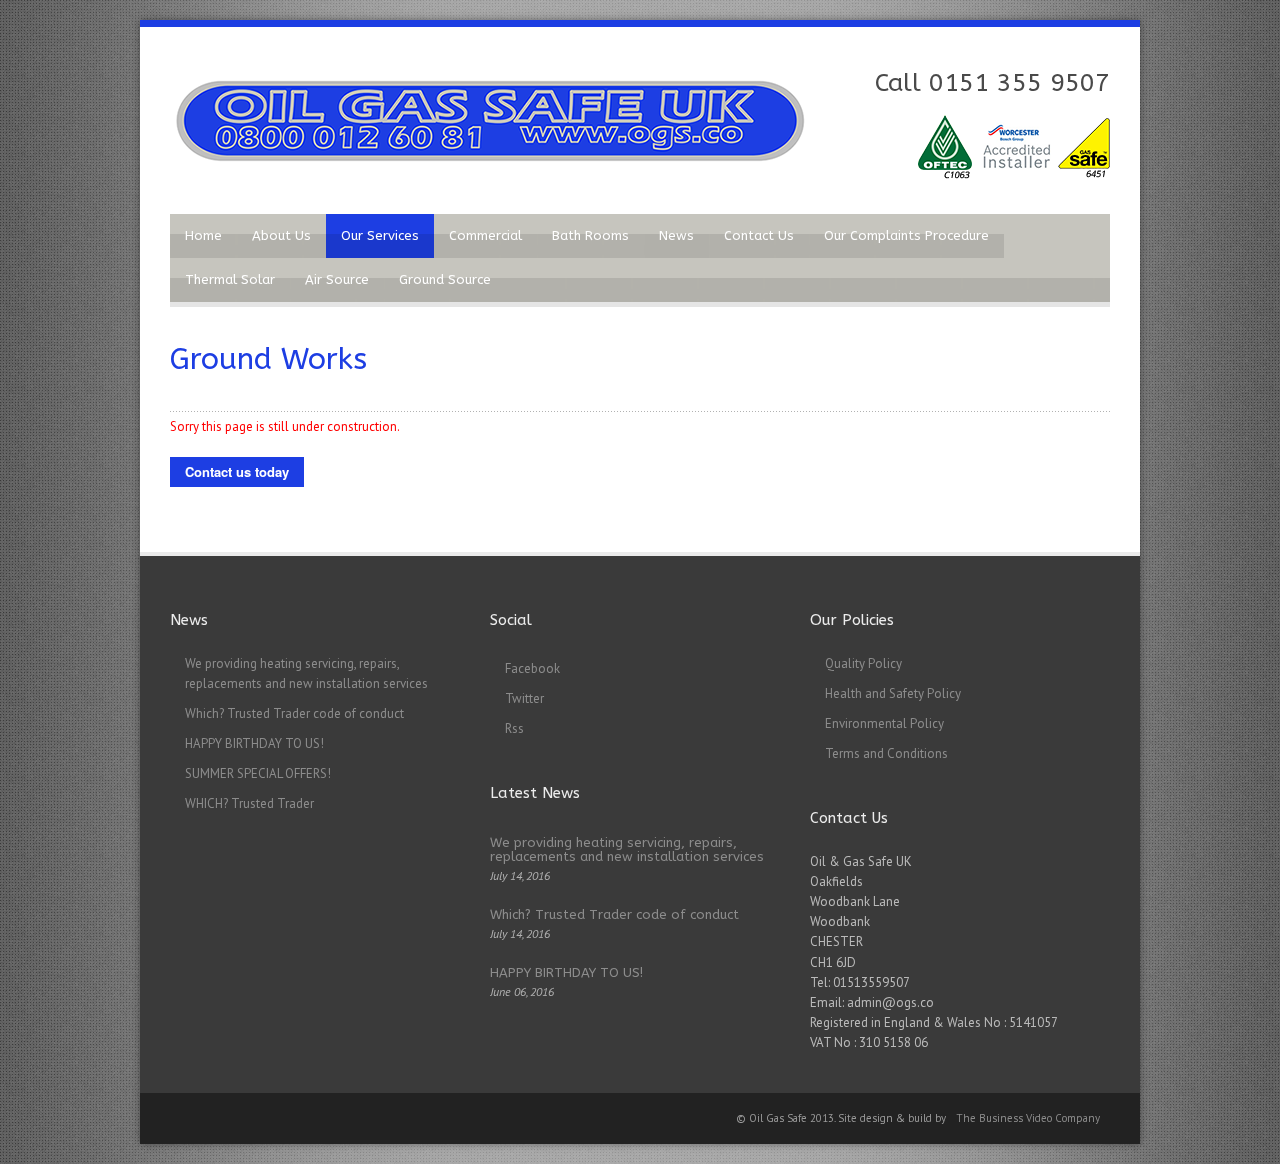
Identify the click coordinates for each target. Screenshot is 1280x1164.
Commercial (485, 235)
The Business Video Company (1028, 1118)
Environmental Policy (884, 723)
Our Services (380, 235)
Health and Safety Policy (893, 693)
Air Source (337, 279)
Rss (514, 728)
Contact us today (237, 471)
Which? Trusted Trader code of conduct (294, 713)
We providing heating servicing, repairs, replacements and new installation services (627, 849)
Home (203, 235)
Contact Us (759, 235)
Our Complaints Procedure (906, 235)
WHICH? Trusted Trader (249, 803)
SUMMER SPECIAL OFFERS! (258, 773)
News (676, 235)
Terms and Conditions (886, 753)
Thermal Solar (230, 279)
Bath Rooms (590, 235)
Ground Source (445, 279)
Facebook (532, 668)
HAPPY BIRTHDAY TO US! (254, 743)
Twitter (524, 698)
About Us (281, 235)
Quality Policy (863, 663)
